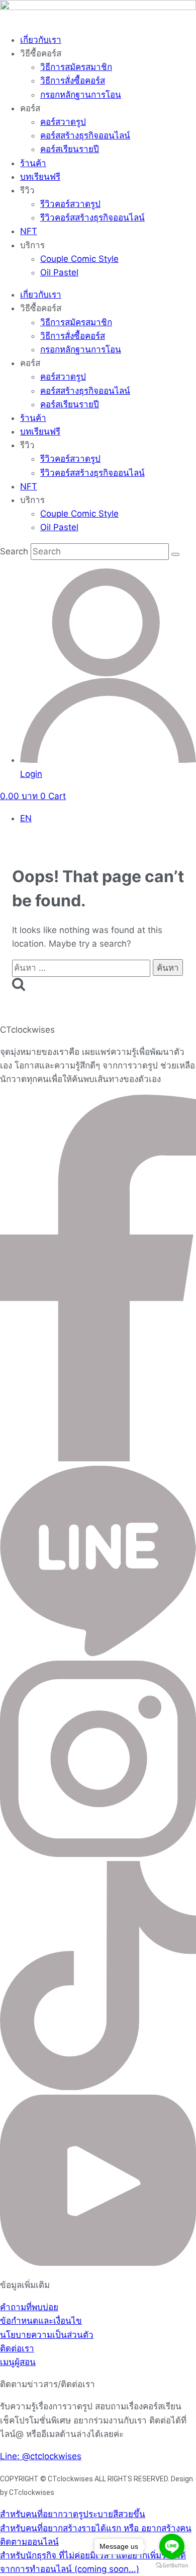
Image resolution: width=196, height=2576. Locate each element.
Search (14, 551)
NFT (29, 231)
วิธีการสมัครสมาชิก (76, 67)
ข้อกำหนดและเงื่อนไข (41, 2321)
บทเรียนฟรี (40, 177)
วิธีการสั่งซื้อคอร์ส (73, 81)
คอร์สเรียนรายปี (70, 149)
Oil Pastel (59, 272)
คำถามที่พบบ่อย (29, 2307)
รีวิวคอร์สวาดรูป (70, 204)
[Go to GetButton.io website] (172, 2566)
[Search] (175, 554)
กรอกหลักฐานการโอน (81, 95)
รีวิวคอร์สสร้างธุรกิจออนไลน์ (92, 218)
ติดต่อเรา (17, 2348)
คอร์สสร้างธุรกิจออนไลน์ (85, 135)
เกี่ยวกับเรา (41, 40)
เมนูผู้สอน (18, 2362)
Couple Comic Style (79, 259)
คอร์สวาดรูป (63, 122)
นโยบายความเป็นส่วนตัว (47, 2335)
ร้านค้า (33, 163)
